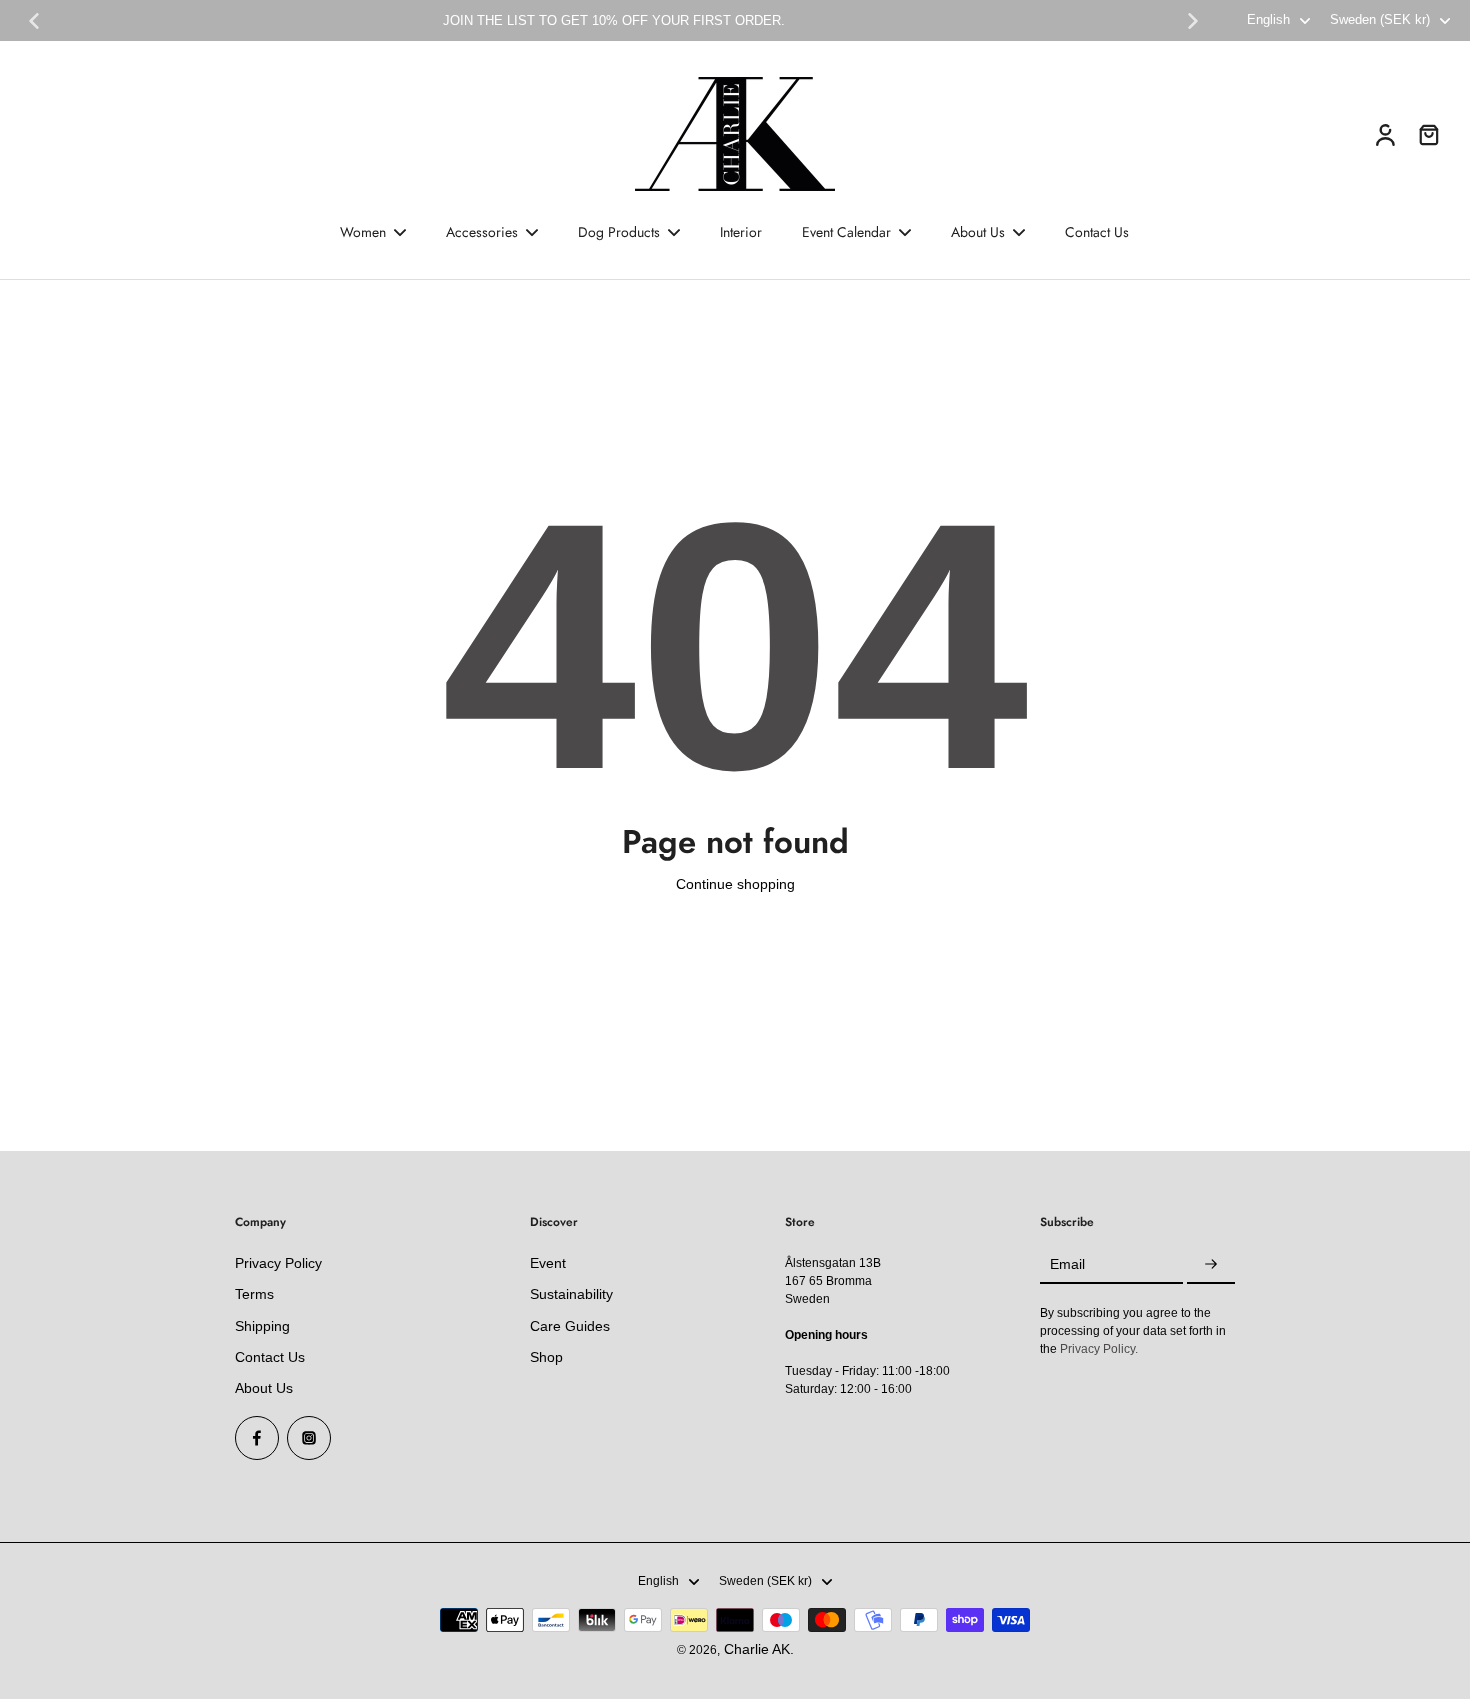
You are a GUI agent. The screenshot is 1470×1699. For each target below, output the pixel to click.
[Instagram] (309, 1438)
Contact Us (270, 1357)
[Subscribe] (1211, 1265)
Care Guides (570, 1326)
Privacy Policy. (1099, 1349)
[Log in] (1384, 134)
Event (548, 1263)
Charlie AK (757, 1649)
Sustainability (571, 1294)
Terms (254, 1294)
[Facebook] (257, 1438)
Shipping (262, 1326)
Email (1067, 1265)
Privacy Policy (278, 1263)
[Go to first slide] (1193, 21)
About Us (264, 1388)
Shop (546, 1357)
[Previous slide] (34, 21)
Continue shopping (735, 884)
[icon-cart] (1428, 134)
